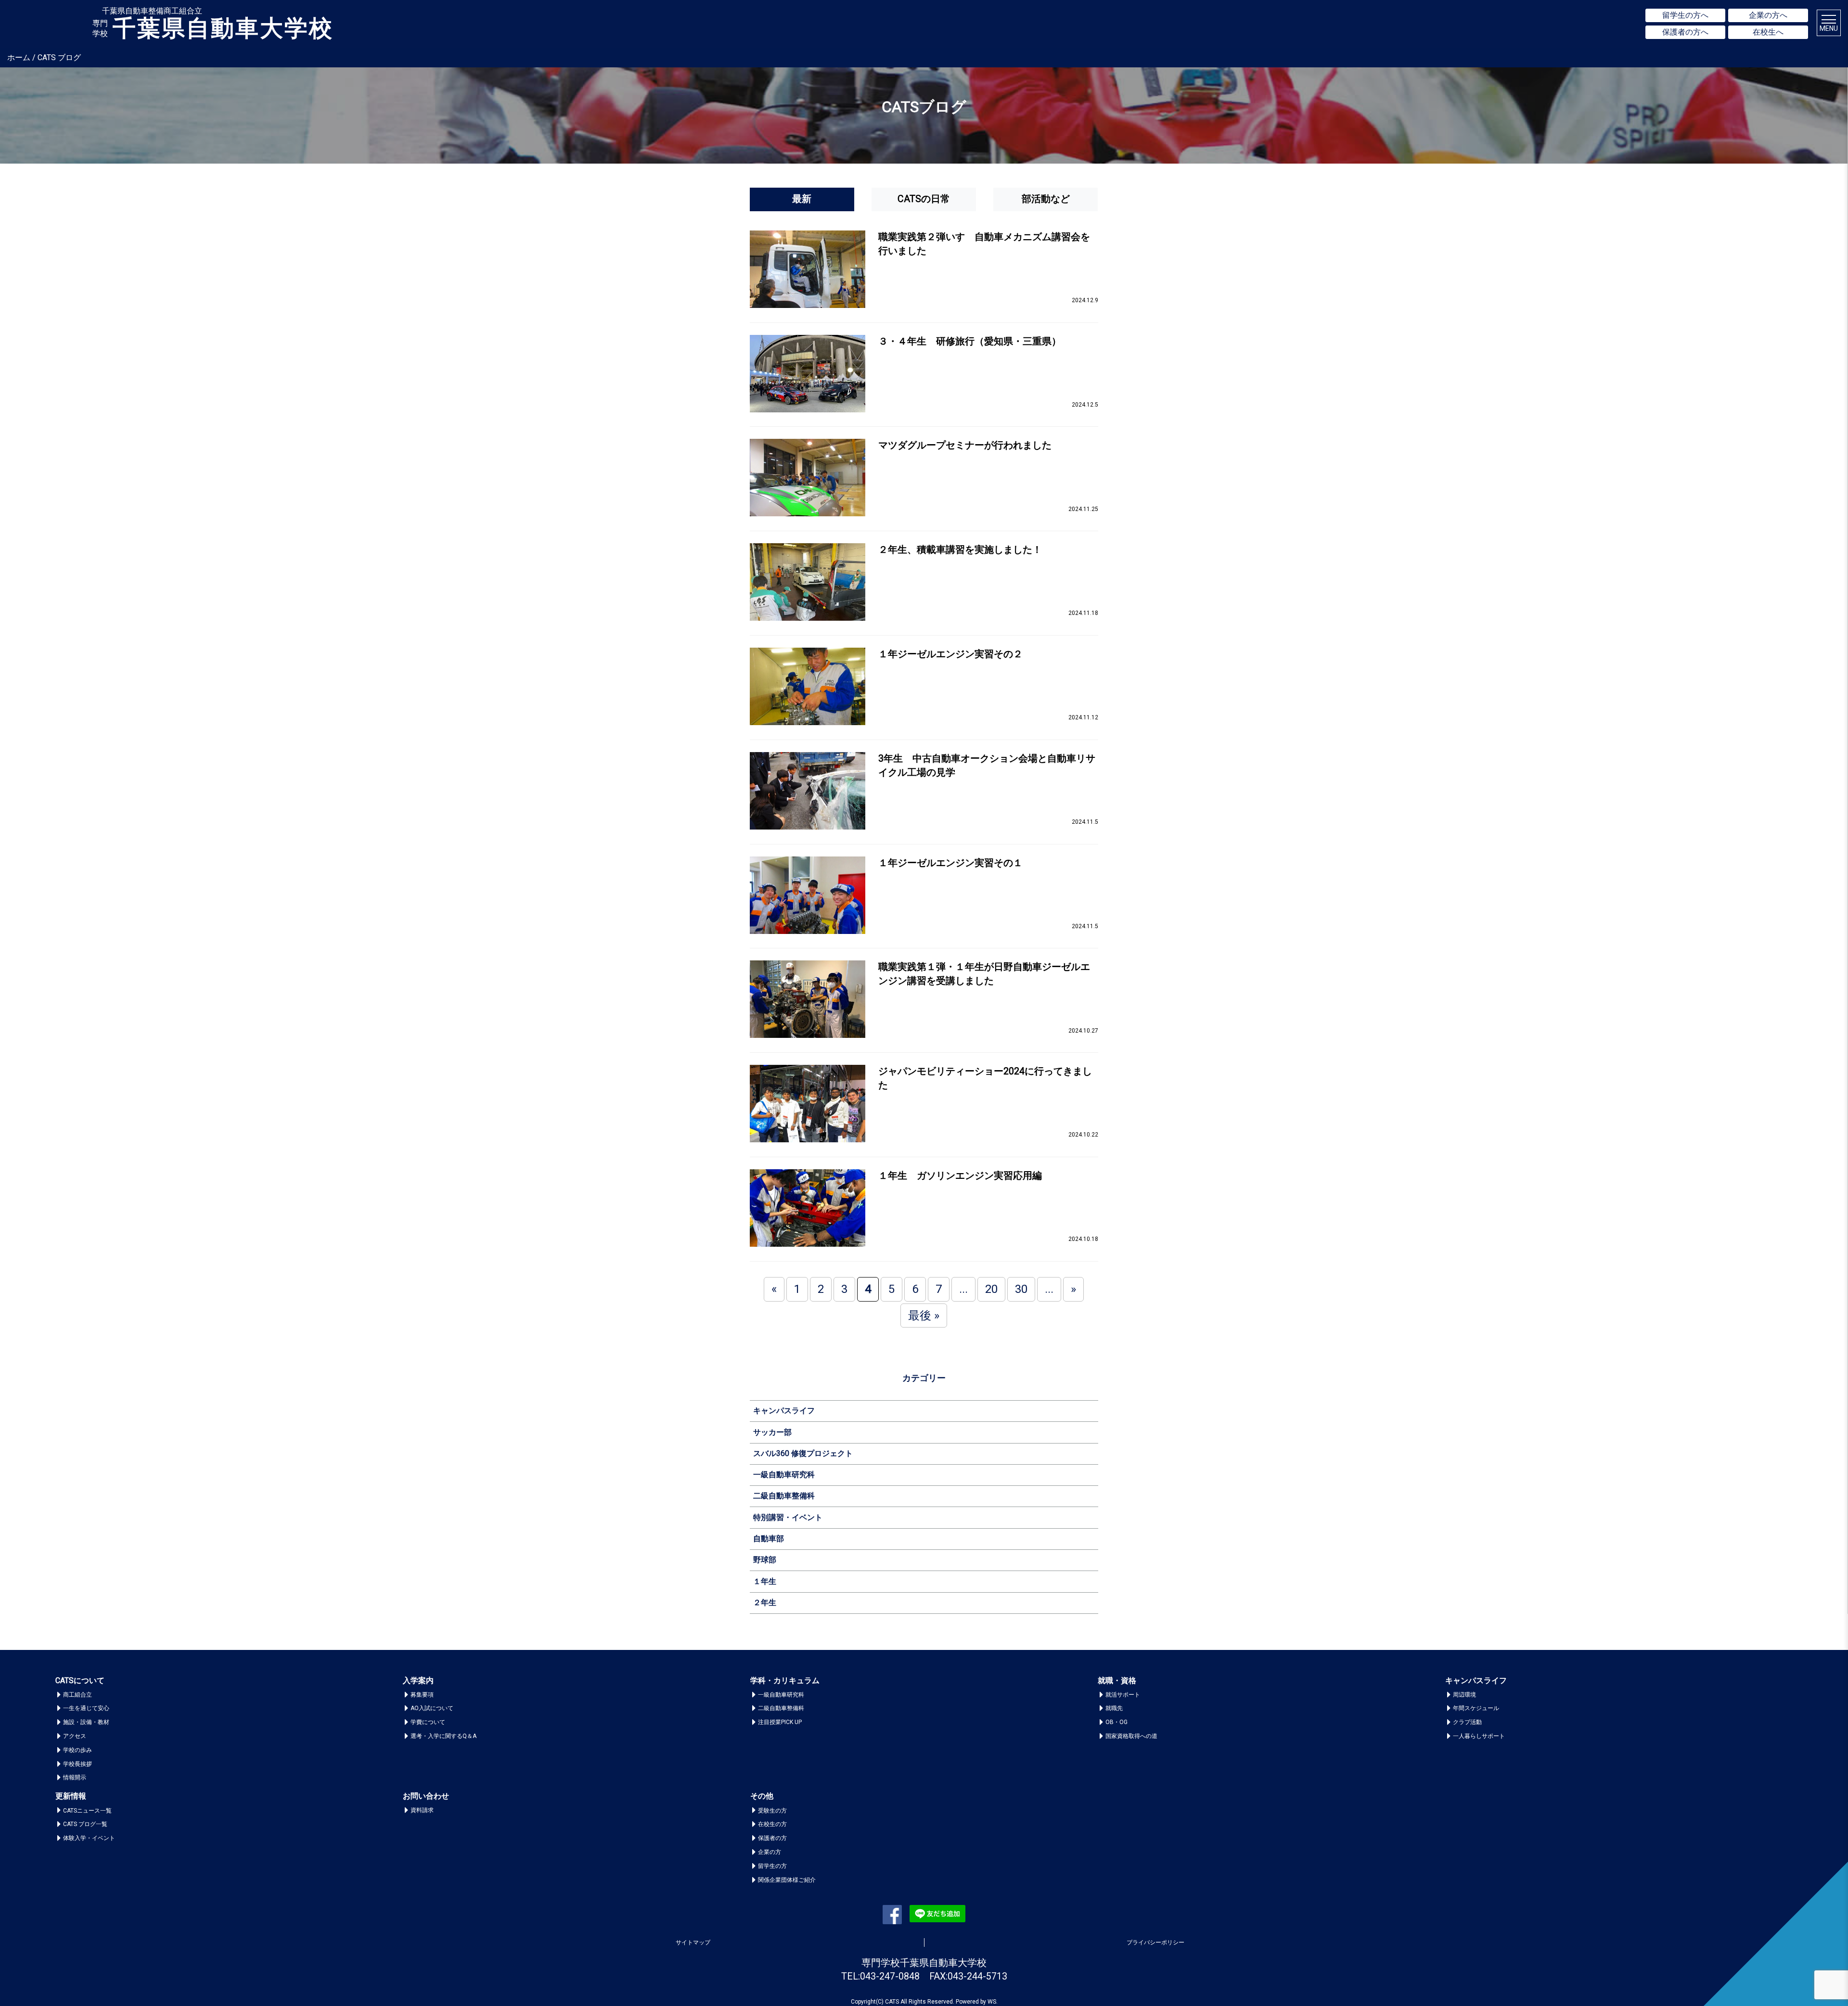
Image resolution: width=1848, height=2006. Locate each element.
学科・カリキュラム (785, 1680)
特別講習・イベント (788, 1517)
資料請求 (422, 1810)
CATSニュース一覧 (87, 1811)
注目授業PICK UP (780, 1722)
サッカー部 (772, 1432)
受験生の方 (772, 1811)
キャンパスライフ (784, 1411)
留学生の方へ (1685, 15)
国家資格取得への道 (1131, 1736)
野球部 (765, 1560)
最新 (802, 199)
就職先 (1114, 1708)
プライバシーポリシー (1155, 1942)
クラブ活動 (1467, 1722)
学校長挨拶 (77, 1764)
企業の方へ (1768, 15)
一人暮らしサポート (1479, 1736)
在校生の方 (772, 1824)
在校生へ (1768, 32)
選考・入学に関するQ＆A (443, 1736)
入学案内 (418, 1680)
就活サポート (1123, 1695)
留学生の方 (772, 1866)
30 (1021, 1289)
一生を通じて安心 (86, 1708)
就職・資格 (1117, 1680)
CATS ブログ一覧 (85, 1824)
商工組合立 (77, 1695)
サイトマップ (693, 1942)
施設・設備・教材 (86, 1722)
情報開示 (75, 1777)
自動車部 (769, 1539)
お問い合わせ (426, 1796)
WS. (993, 2002)
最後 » (924, 1316)
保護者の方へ (1685, 32)
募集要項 (422, 1695)
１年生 (765, 1581)
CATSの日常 (924, 199)
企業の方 (770, 1852)
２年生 (765, 1603)
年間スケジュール (1476, 1708)
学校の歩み (77, 1750)
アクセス (75, 1736)
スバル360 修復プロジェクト (803, 1453)
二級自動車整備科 (784, 1496)
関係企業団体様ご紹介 (787, 1880)
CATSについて (80, 1680)
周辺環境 (1464, 1695)
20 (991, 1289)
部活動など (1046, 199)
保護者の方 (772, 1838)
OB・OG (1116, 1722)
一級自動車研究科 (784, 1475)
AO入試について (432, 1708)
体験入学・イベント (89, 1838)
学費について (428, 1722)
